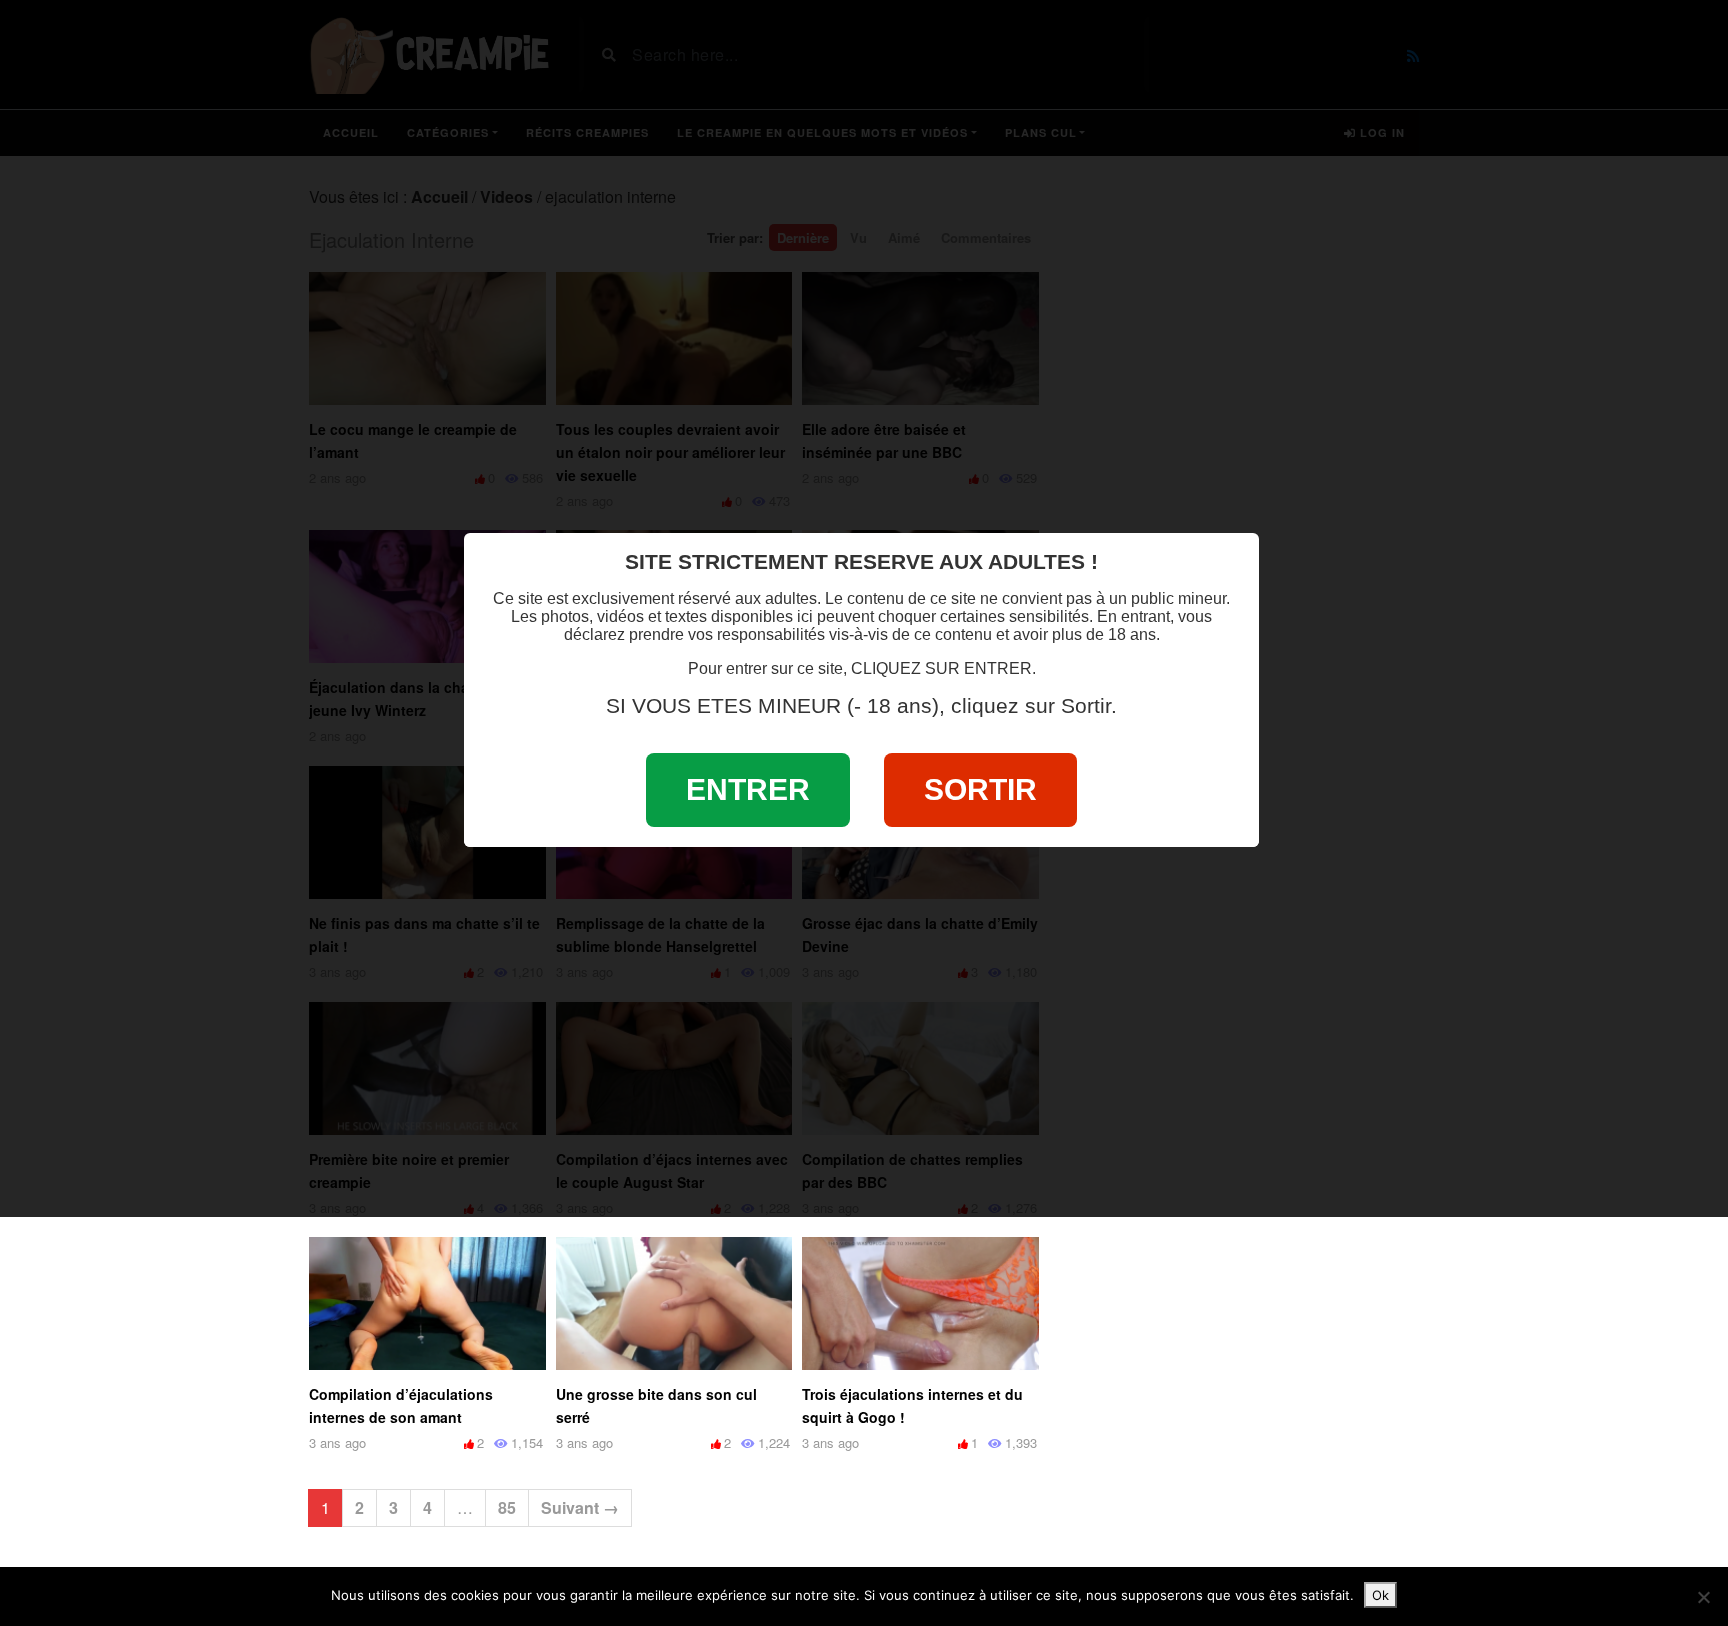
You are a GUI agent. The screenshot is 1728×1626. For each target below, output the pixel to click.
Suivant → (580, 1507)
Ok (1380, 1595)
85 (507, 1507)
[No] (1703, 1597)
